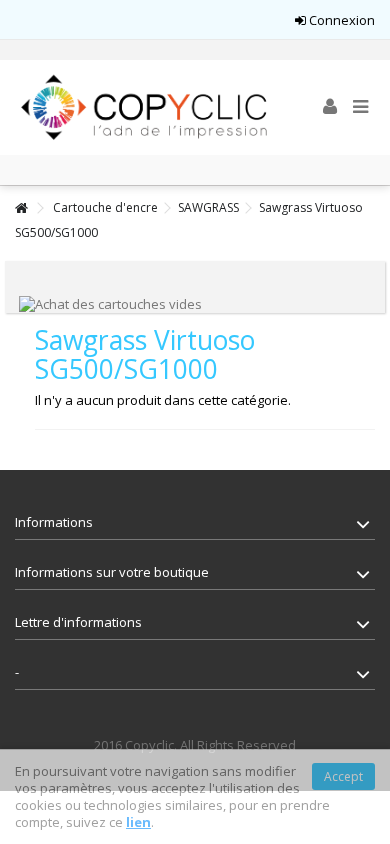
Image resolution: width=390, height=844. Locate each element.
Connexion (340, 20)
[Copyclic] (145, 107)
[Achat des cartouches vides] (110, 303)
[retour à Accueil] (21, 208)
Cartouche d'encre (105, 207)
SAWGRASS (208, 207)
